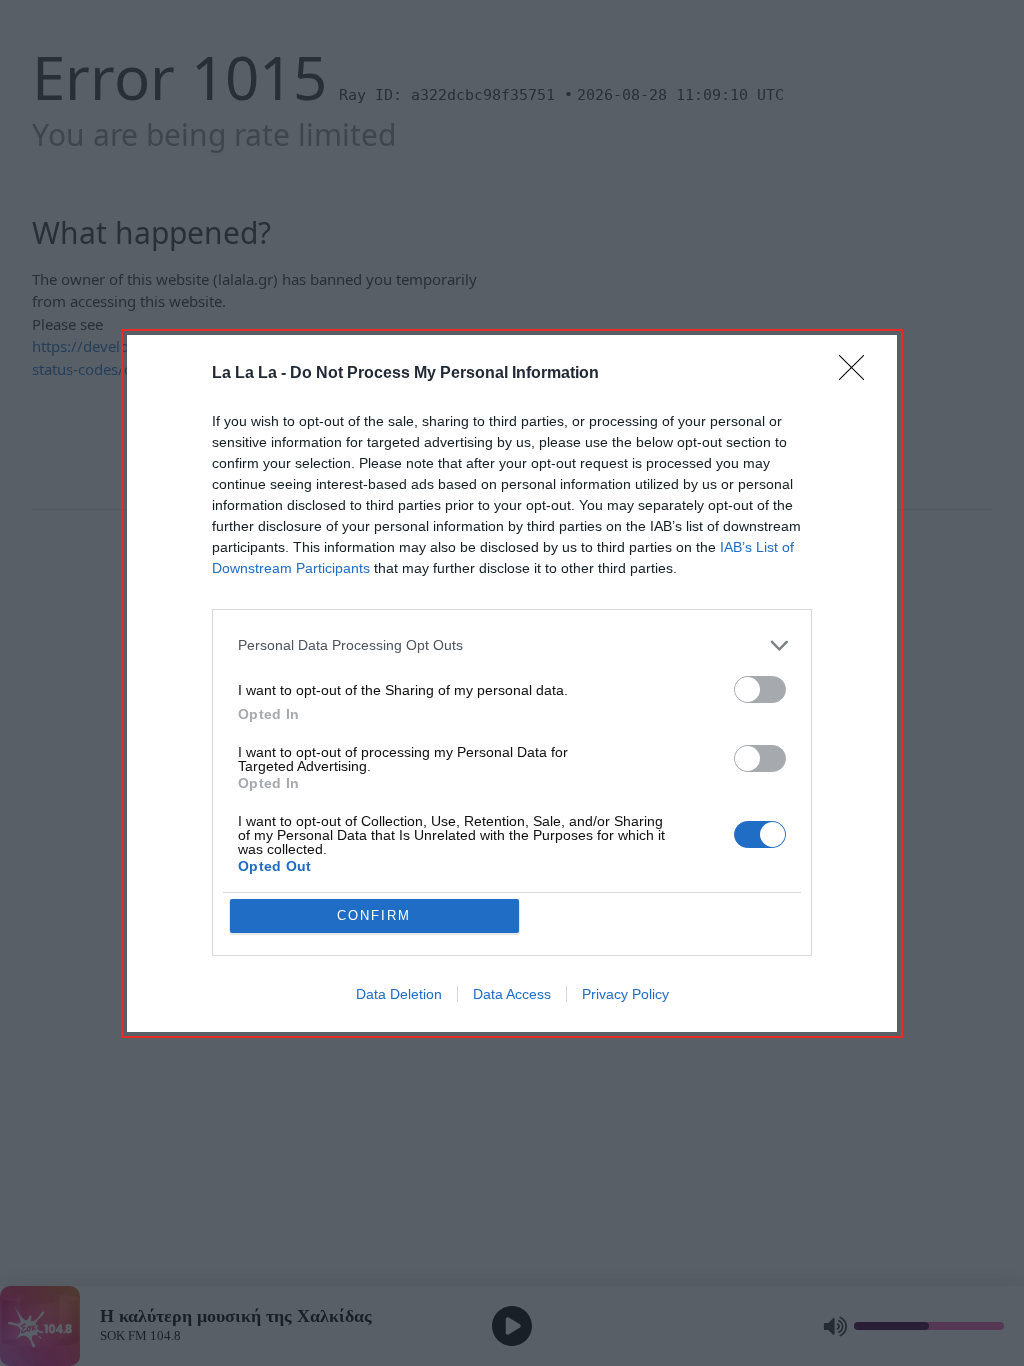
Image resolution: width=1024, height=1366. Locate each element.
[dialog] (512, 683)
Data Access (512, 994)
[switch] (760, 689)
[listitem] (512, 645)
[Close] (858, 374)
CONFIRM (374, 915)
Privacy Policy (625, 994)
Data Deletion (399, 994)
